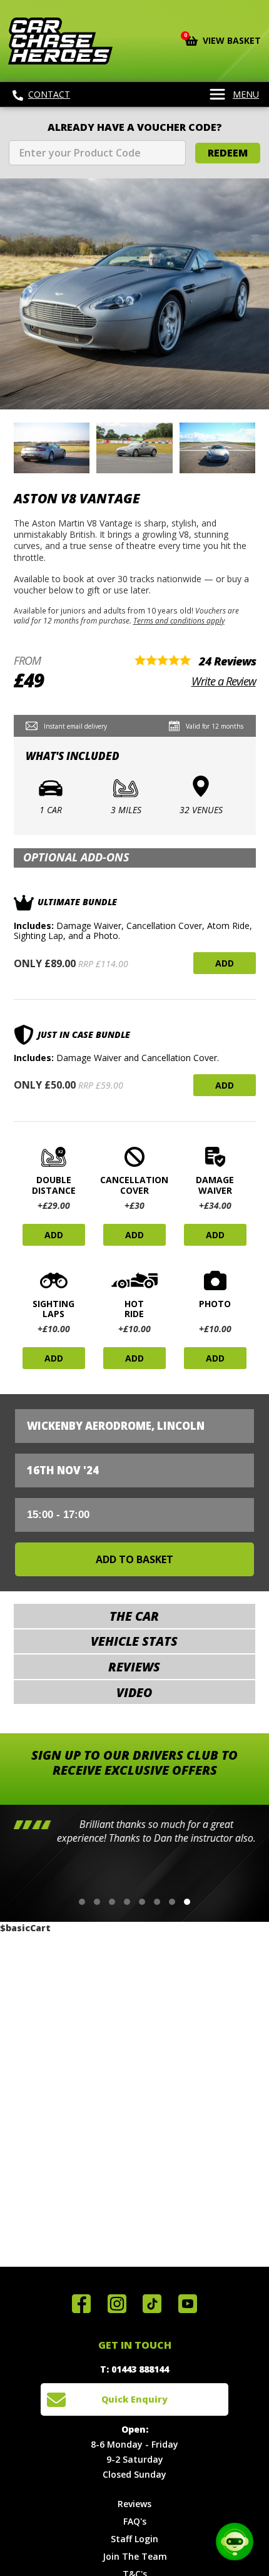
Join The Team (135, 2556)
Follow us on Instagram (117, 2304)
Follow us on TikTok (152, 2304)
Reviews (134, 2504)
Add (225, 963)
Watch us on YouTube (188, 2304)
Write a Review (224, 681)
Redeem (228, 153)
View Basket (223, 39)
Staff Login (134, 2539)
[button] (82, 1902)
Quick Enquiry (134, 2399)
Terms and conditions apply (179, 620)
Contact (49, 94)
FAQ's (135, 2521)
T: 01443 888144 (134, 2369)
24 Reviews (227, 661)
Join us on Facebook (81, 2304)
